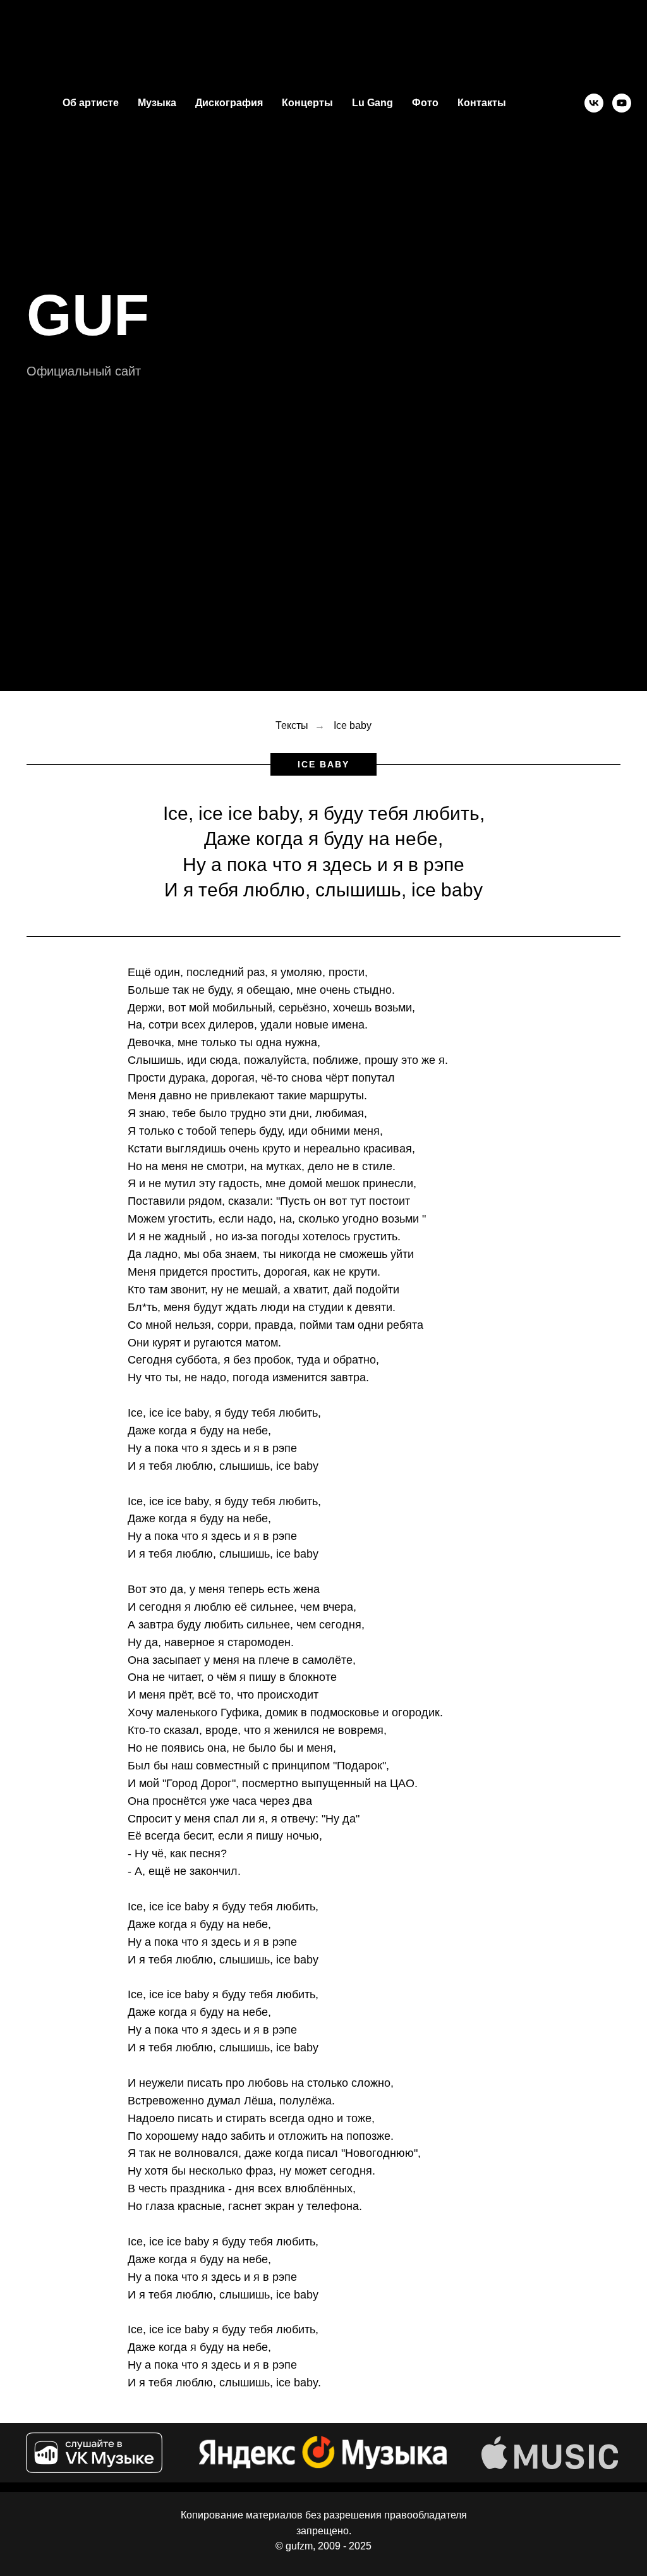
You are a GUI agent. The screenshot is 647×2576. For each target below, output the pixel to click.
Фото (425, 103)
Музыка (157, 103)
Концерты (307, 103)
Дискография (229, 103)
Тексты (292, 2095)
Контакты (482, 103)
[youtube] (622, 103)
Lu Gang (372, 103)
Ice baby (353, 2095)
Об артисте (91, 103)
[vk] (594, 103)
